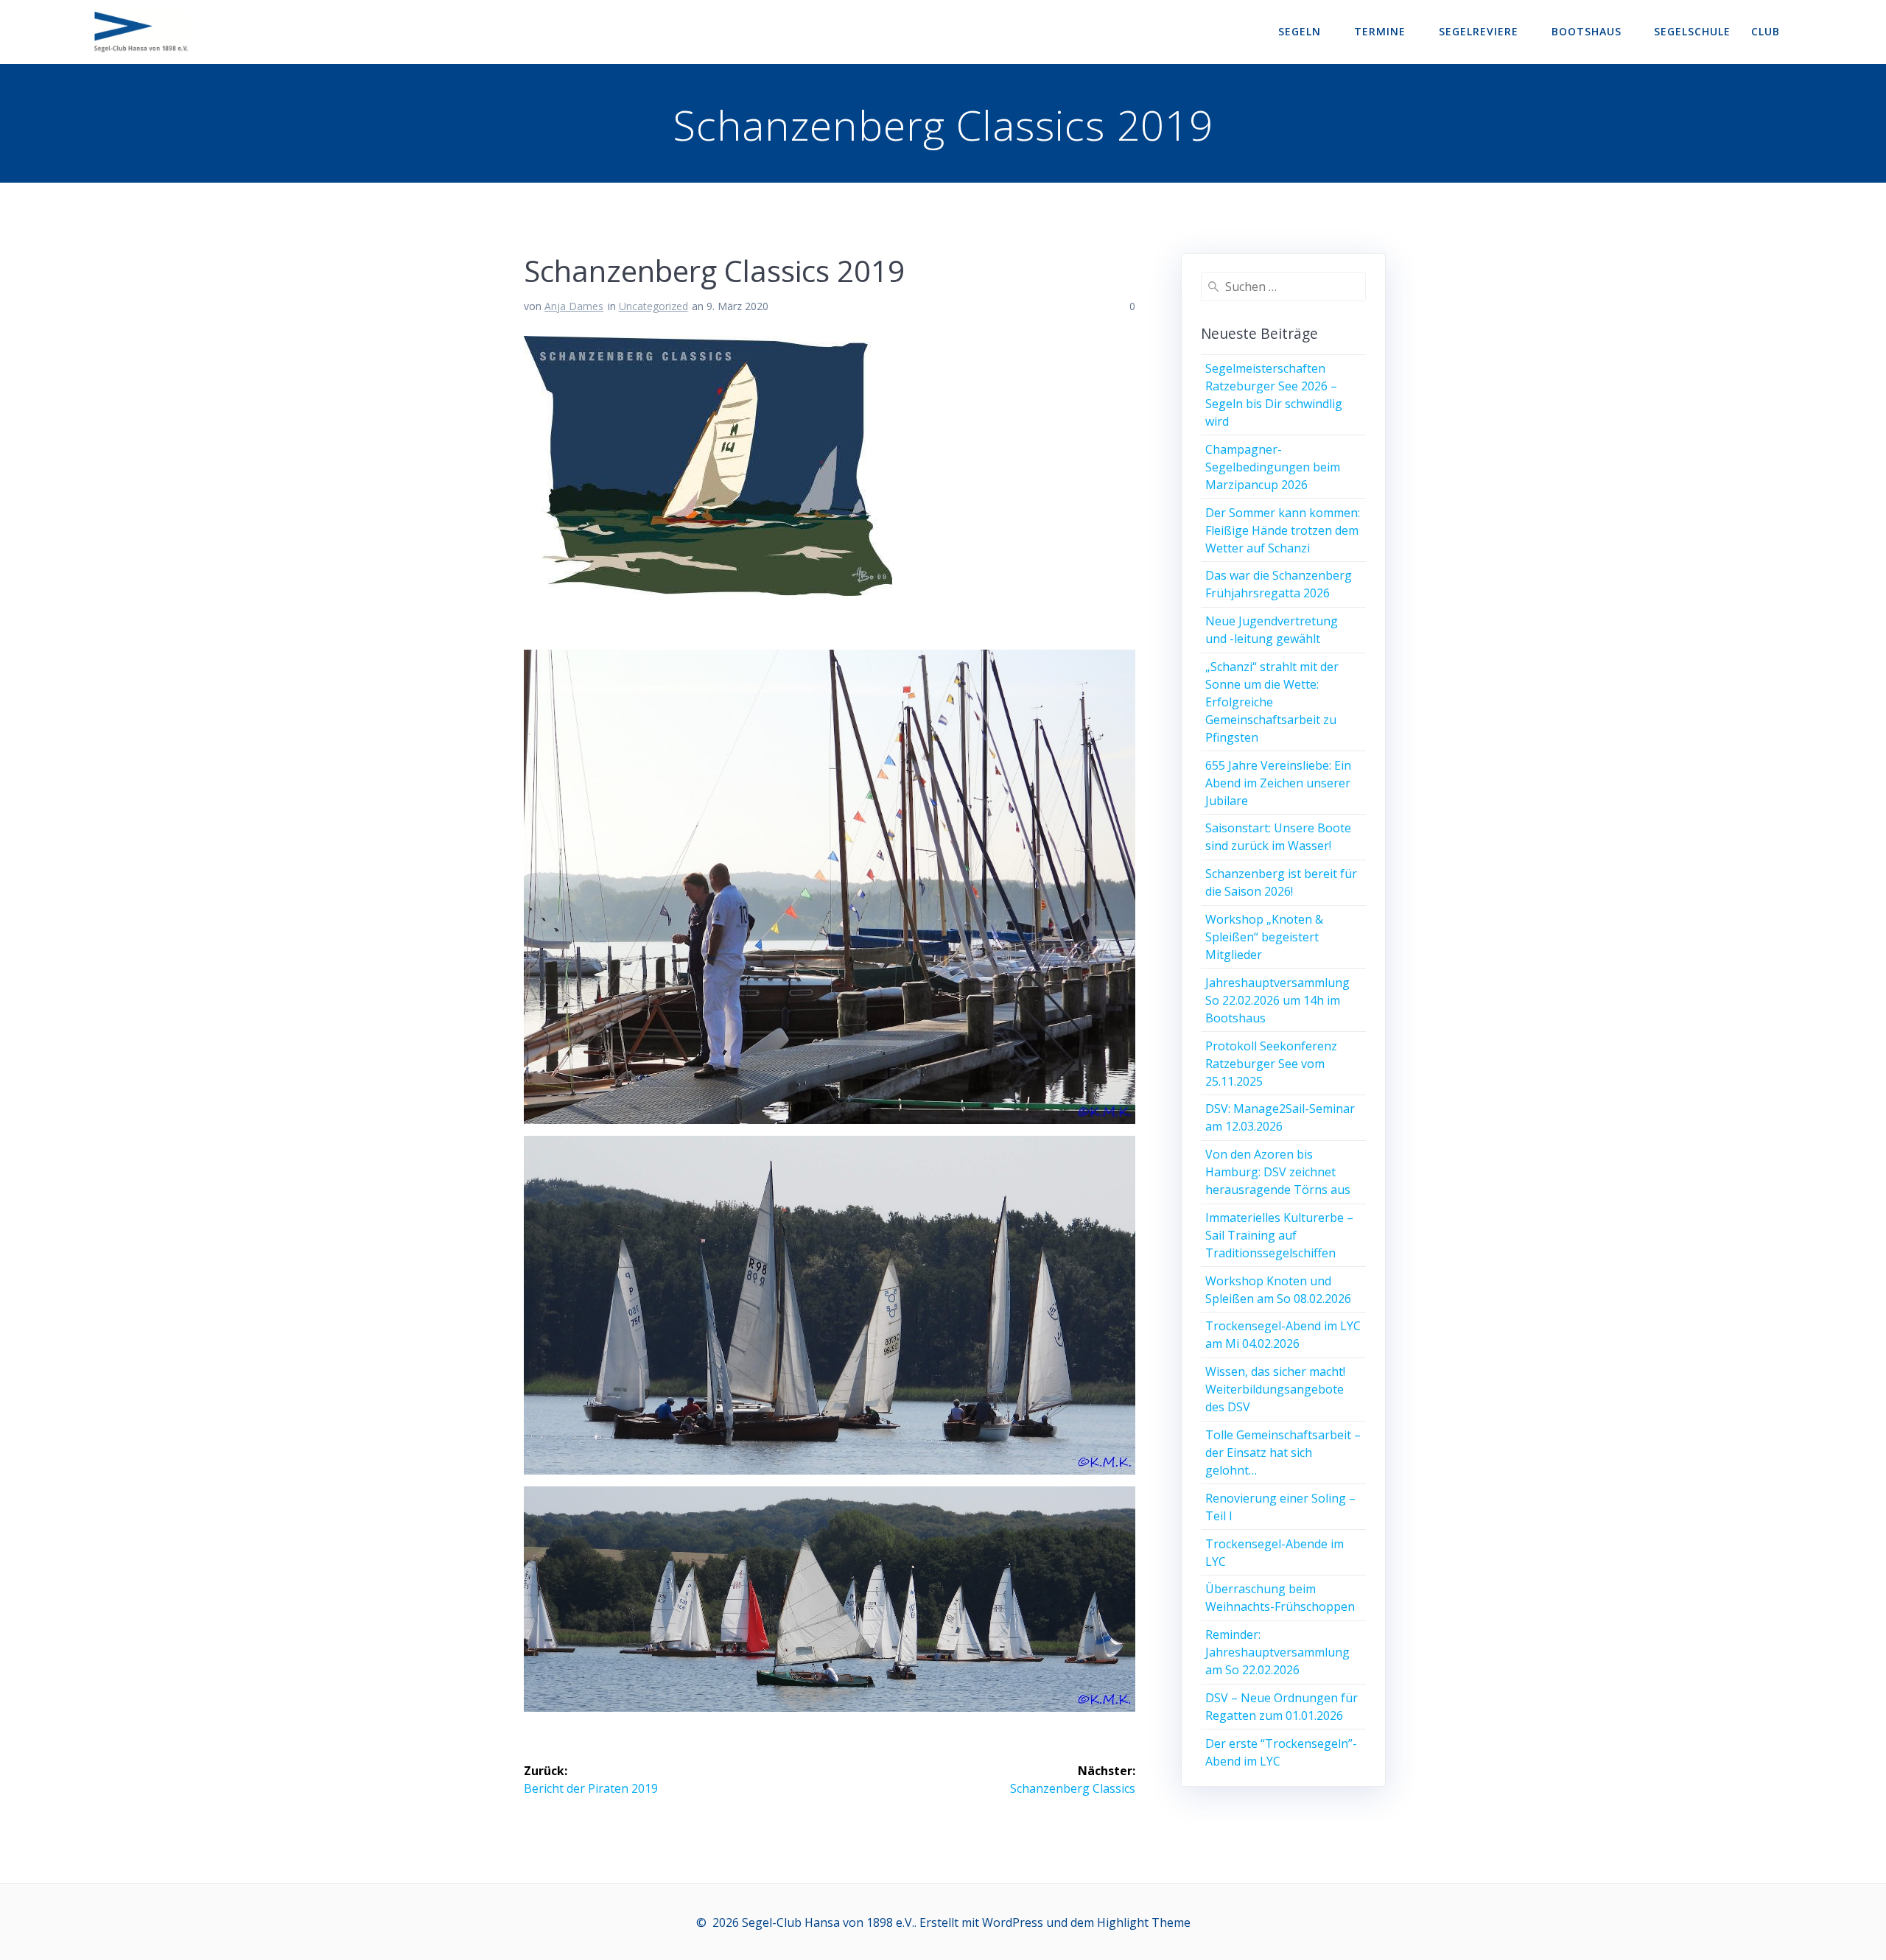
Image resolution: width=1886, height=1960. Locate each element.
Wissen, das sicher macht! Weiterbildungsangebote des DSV (1275, 1389)
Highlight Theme (1144, 1922)
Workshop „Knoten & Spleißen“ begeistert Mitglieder (1264, 937)
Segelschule (1692, 31)
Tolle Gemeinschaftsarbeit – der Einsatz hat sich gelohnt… (1283, 1453)
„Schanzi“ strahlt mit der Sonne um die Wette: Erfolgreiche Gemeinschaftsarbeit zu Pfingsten (1272, 702)
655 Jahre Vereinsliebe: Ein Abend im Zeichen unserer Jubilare (1278, 783)
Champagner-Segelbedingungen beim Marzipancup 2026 (1273, 467)
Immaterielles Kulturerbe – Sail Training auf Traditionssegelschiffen (1279, 1235)
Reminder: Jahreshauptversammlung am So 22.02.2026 (1277, 1652)
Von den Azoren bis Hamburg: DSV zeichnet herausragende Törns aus (1278, 1172)
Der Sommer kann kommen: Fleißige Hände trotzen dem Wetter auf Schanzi (1283, 530)
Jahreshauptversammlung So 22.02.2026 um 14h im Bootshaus (1277, 1000)
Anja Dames (574, 306)
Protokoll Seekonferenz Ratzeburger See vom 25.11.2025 (1271, 1064)
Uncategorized (653, 306)
